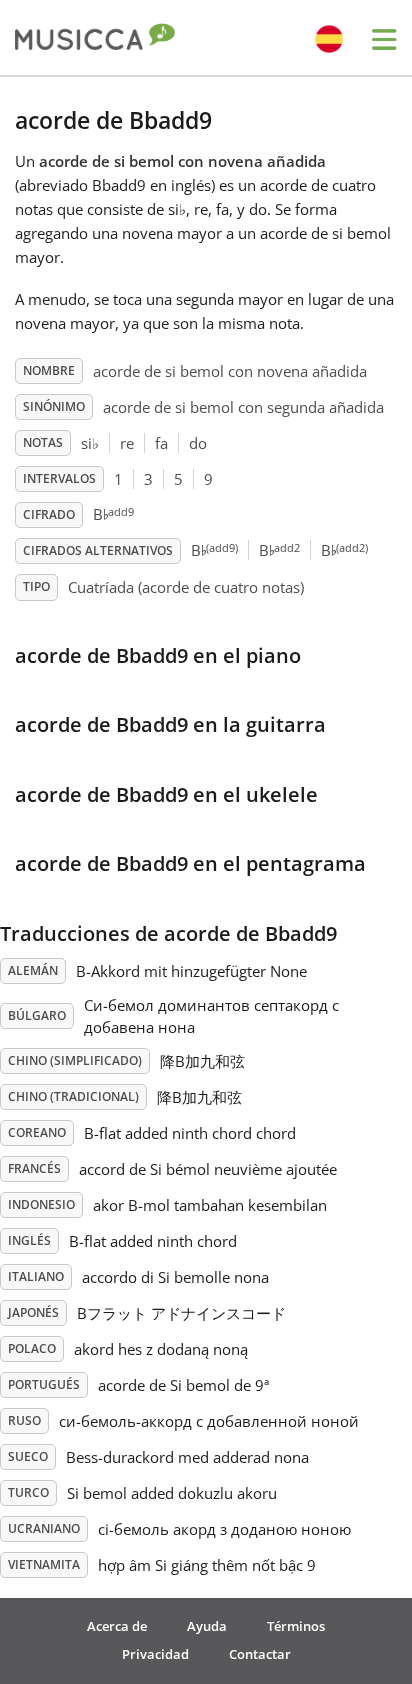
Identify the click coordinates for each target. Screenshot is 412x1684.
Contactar (260, 1654)
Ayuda (207, 1626)
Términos (296, 1626)
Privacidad (155, 1654)
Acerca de (117, 1626)
